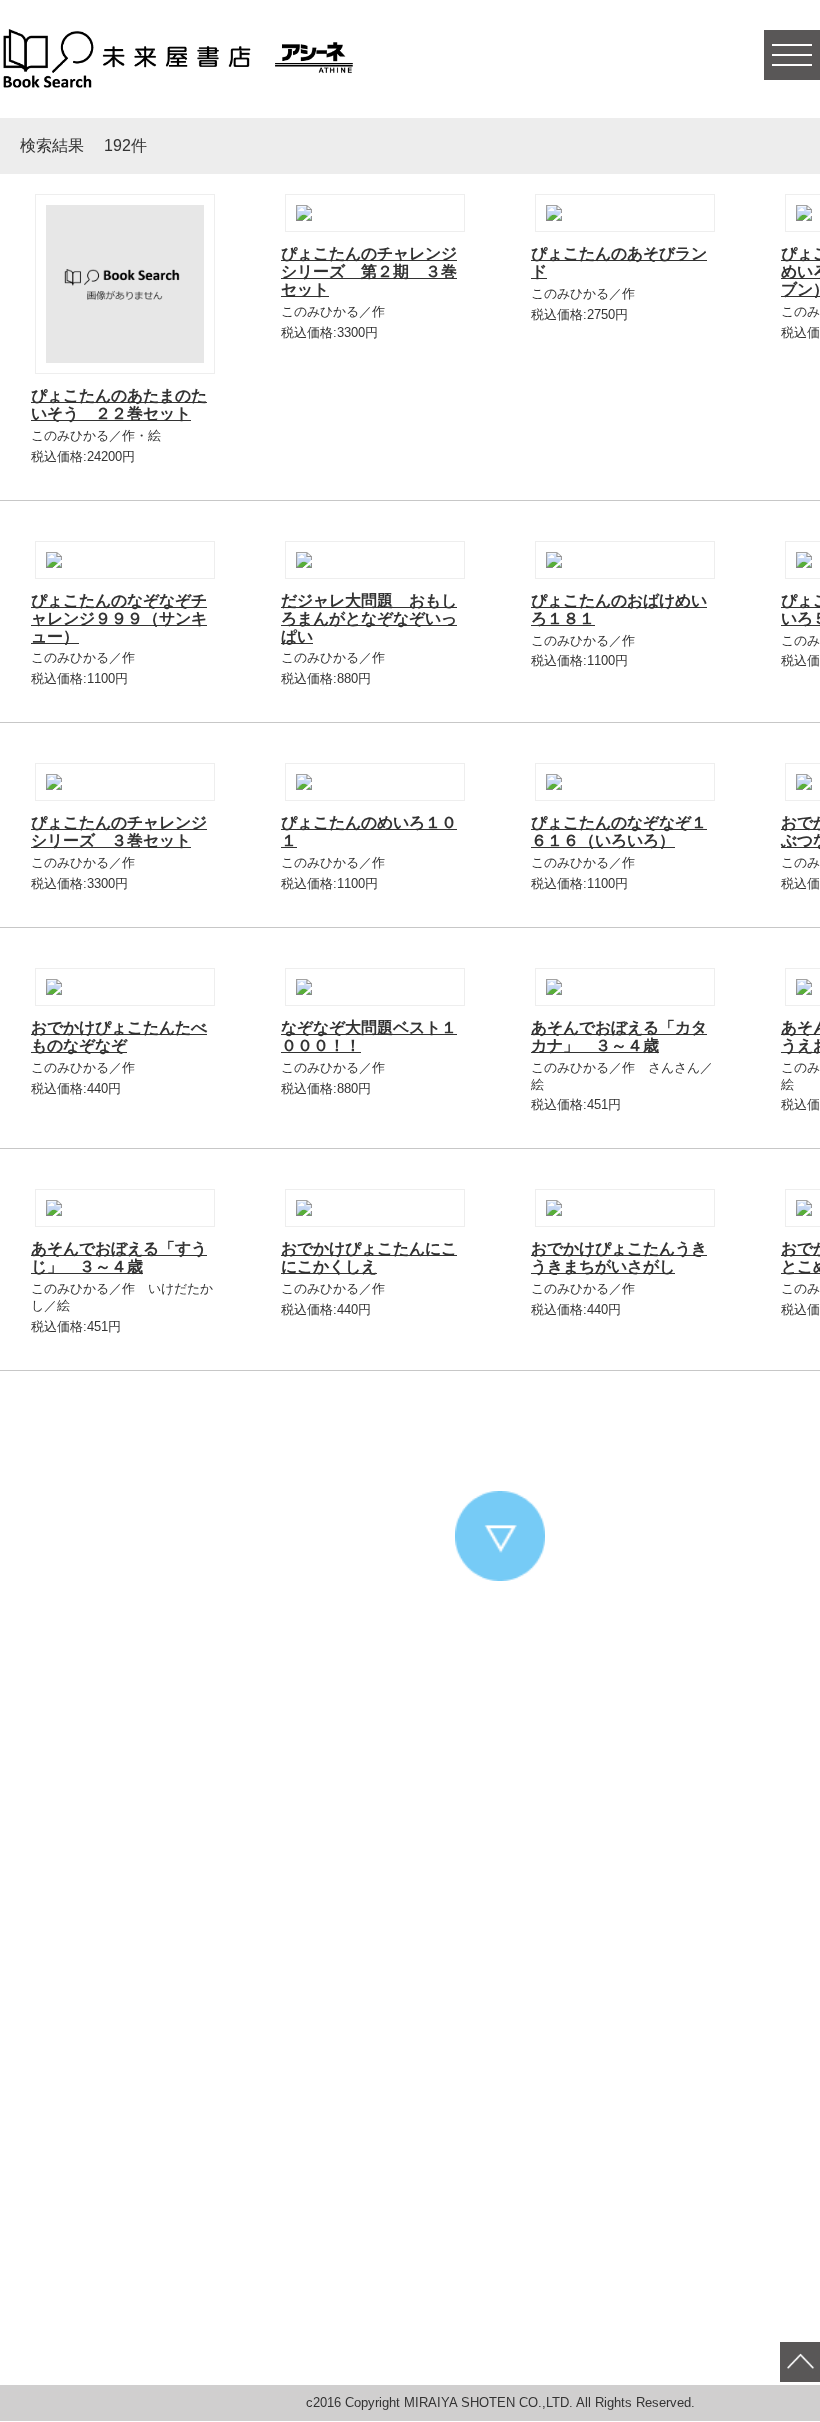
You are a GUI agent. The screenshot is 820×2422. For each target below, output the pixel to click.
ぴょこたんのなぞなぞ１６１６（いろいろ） (619, 831)
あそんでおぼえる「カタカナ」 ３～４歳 (619, 1036)
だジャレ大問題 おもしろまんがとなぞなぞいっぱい (369, 618)
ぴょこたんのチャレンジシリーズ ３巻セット (119, 831)
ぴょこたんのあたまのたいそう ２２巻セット (119, 404)
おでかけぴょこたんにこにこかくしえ (369, 1257)
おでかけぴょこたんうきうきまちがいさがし (619, 1257)
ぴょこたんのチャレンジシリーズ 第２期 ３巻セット (369, 271)
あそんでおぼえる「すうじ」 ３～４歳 (119, 1257)
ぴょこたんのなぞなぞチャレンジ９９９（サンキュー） (119, 618)
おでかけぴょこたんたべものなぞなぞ (119, 1036)
